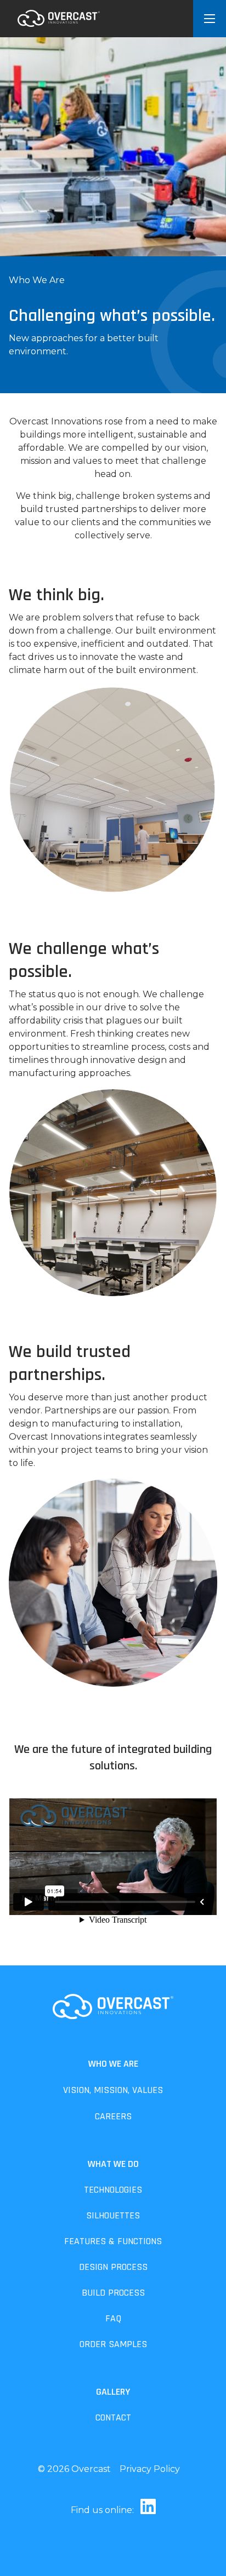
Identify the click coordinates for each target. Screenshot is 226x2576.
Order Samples (113, 2344)
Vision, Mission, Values (113, 2090)
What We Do (113, 2164)
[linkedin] (146, 2510)
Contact (113, 2417)
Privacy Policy (150, 2469)
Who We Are (113, 2064)
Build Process (113, 2293)
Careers (113, 2116)
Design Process (113, 2267)
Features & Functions (113, 2241)
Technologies (113, 2190)
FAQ (113, 2318)
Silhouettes (113, 2215)
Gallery (113, 2392)
